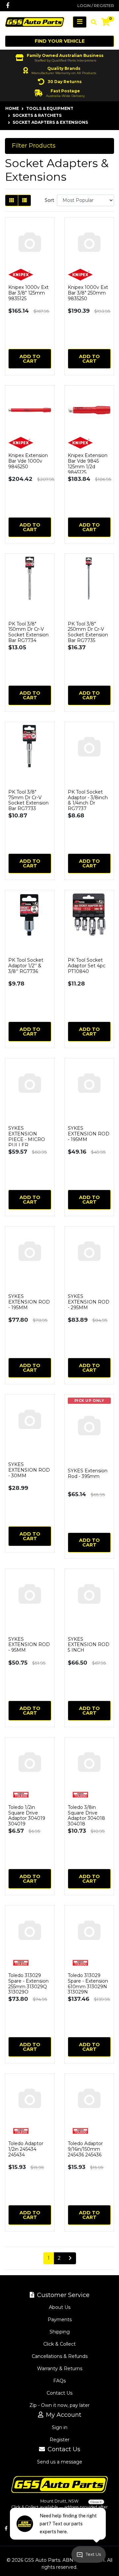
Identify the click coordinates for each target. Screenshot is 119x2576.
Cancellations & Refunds (60, 2356)
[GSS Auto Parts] (35, 22)
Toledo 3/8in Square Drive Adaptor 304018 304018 (86, 1816)
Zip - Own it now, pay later (59, 2405)
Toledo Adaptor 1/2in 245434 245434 (26, 2149)
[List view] (24, 200)
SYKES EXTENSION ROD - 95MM (29, 1645)
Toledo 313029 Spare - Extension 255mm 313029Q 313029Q (28, 1984)
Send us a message (60, 2462)
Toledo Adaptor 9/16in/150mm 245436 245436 (85, 2149)
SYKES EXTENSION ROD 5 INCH (89, 1645)
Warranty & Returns (60, 2369)
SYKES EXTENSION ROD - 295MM (89, 1302)
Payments (60, 2320)
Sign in (60, 2427)
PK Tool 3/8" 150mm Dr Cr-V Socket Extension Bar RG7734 (28, 632)
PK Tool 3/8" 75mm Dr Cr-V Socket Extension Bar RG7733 (28, 800)
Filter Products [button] (34, 146)
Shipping (60, 2332)
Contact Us (59, 2393)
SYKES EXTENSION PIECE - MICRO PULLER (27, 1136)
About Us (60, 2307)
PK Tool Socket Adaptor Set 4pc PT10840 (87, 966)
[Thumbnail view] (12, 200)
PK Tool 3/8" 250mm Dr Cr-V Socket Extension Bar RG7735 (88, 632)
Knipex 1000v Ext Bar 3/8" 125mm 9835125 (28, 293)
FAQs (59, 2381)
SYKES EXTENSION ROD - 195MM (89, 1134)
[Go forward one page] (70, 2258)
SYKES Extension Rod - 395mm (88, 1473)
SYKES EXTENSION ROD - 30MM (29, 1470)
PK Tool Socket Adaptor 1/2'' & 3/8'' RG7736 (26, 966)
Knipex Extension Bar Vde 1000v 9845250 (28, 461)
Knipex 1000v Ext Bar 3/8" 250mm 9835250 (88, 293)
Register (59, 2440)
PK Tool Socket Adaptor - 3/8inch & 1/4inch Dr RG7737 (88, 800)
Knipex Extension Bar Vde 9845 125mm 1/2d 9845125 (88, 464)
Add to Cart (30, 359)
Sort (49, 200)
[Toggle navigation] (80, 22)
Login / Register (96, 5)
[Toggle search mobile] (92, 22)
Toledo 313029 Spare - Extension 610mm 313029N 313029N (88, 1984)
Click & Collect (59, 2344)
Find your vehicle (60, 41)
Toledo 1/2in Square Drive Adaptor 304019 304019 (27, 1816)
